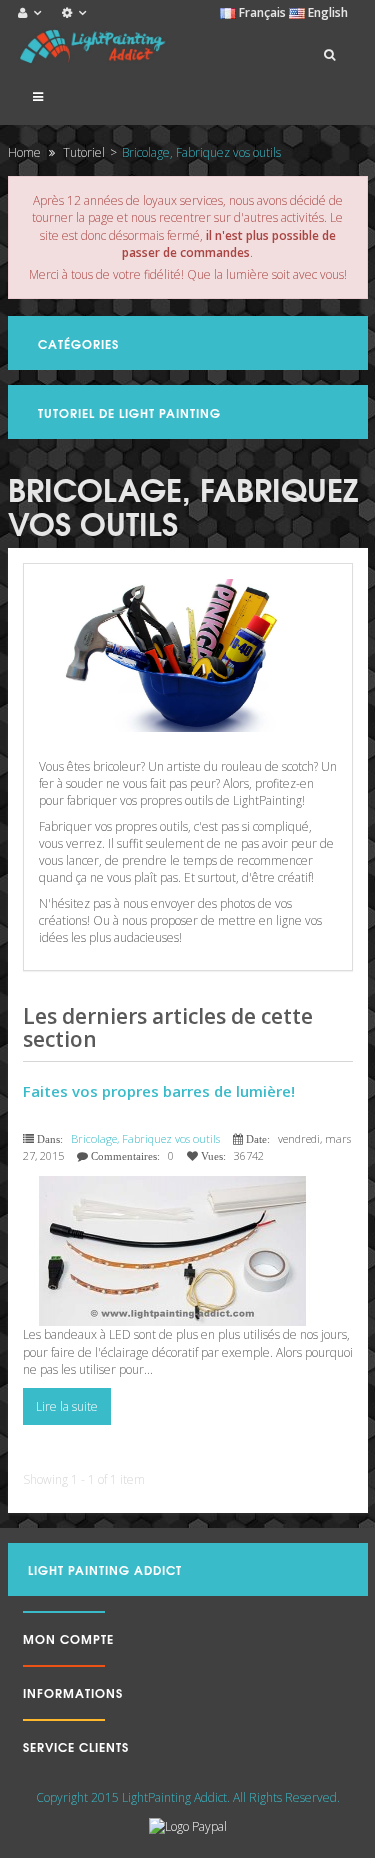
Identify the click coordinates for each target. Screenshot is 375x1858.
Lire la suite (67, 1406)
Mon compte (68, 1638)
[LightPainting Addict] (94, 46)
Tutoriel (84, 152)
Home (24, 152)
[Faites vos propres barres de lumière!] (188, 1251)
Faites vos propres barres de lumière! (159, 1091)
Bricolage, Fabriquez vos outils (145, 1138)
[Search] (330, 55)
